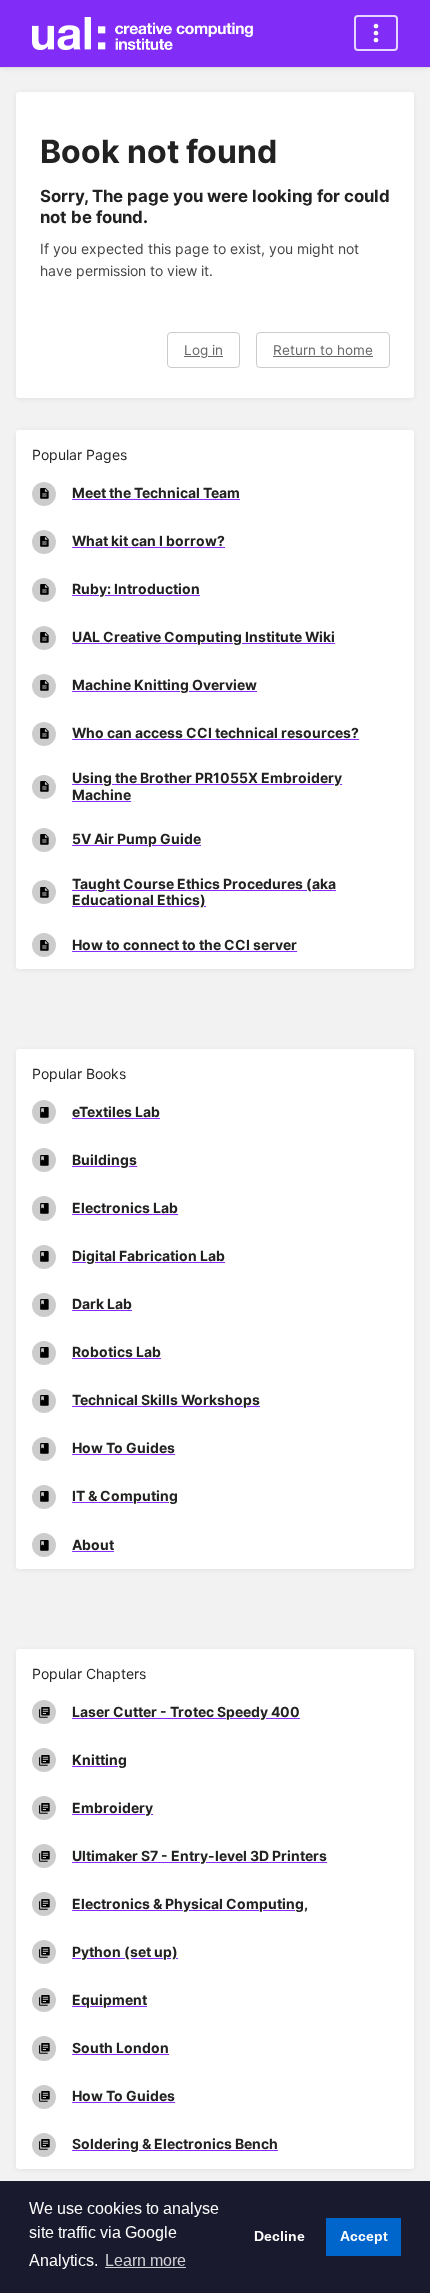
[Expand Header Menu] (376, 33)
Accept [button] (364, 2236)
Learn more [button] (145, 2260)
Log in (203, 350)
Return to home (323, 350)
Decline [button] (279, 2236)
